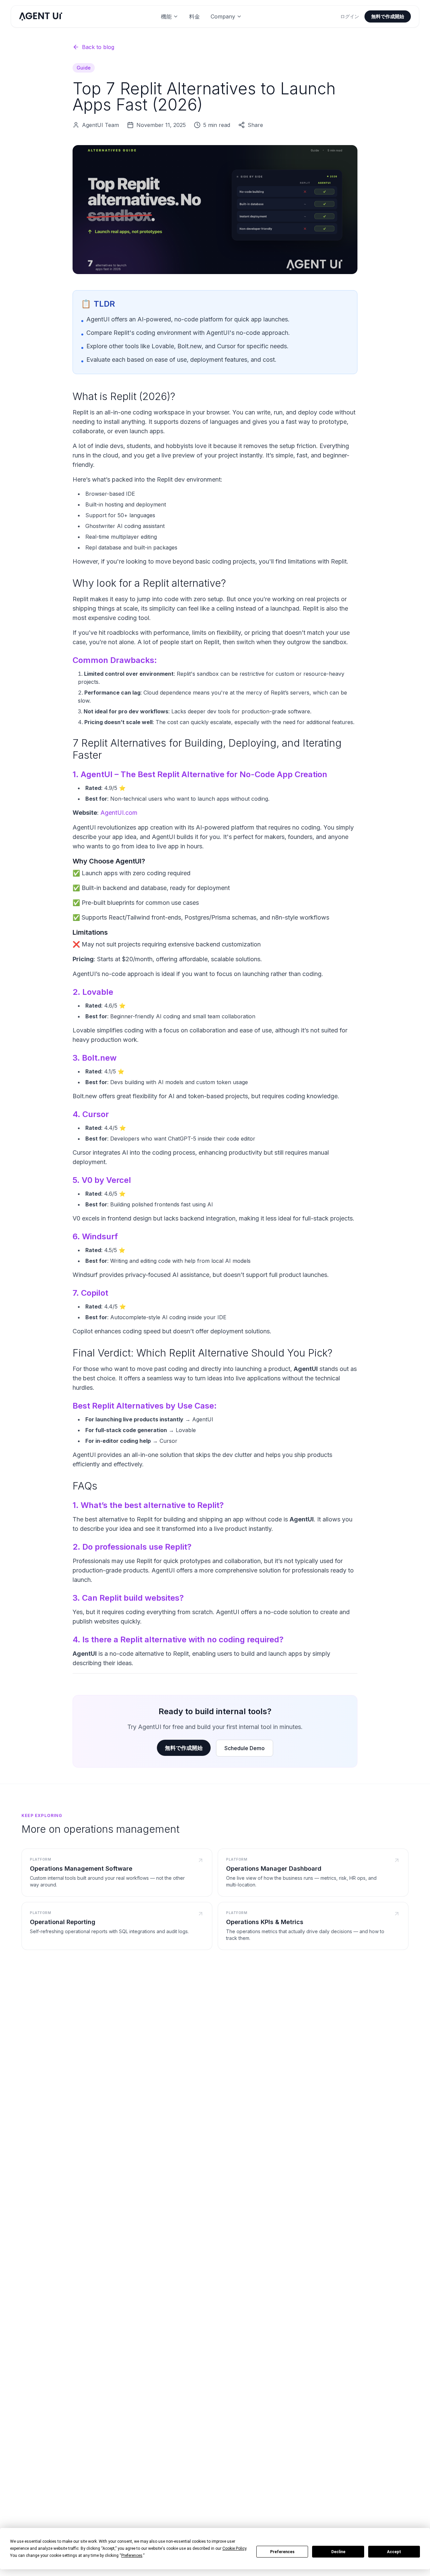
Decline (338, 2552)
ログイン (350, 16)
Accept (394, 2552)
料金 (195, 16)
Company (223, 16)
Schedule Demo (245, 1748)
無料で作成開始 (388, 16)
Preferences (282, 2552)
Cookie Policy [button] (234, 2548)
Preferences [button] (132, 2556)
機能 (166, 16)
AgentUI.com (119, 813)
